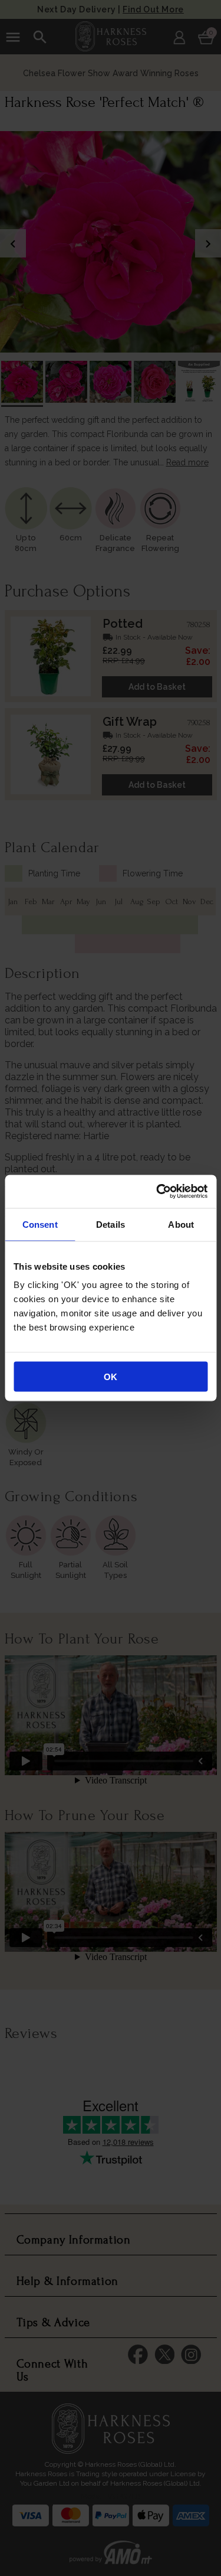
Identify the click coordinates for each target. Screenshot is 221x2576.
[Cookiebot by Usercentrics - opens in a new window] (157, 1192)
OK (111, 1377)
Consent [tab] (40, 1224)
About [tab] (181, 1224)
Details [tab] (111, 1224)
